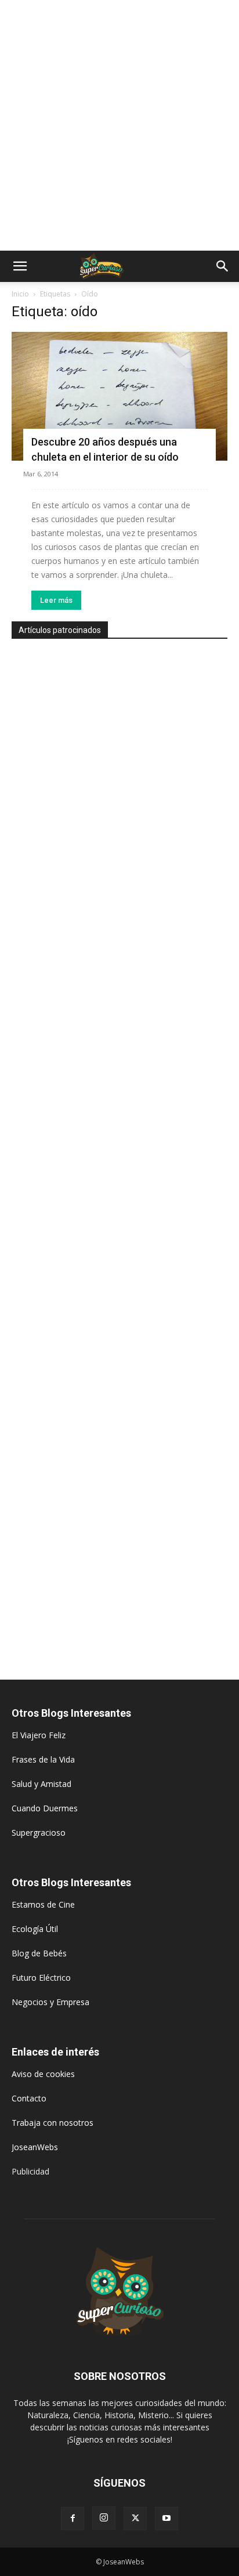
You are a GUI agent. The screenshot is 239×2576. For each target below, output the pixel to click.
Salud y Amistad (41, 1784)
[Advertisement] (119, 125)
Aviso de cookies (43, 2074)
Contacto (29, 2098)
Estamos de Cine (43, 1904)
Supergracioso (39, 1832)
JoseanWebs (35, 2147)
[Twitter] (135, 2519)
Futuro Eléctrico (41, 1978)
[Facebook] (73, 2519)
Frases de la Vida (43, 1759)
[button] (20, 266)
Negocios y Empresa (50, 2002)
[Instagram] (104, 2518)
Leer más (56, 600)
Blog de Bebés (39, 1953)
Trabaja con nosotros (52, 2123)
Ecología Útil (35, 1929)
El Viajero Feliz (39, 1735)
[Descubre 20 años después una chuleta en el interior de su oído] (119, 396)
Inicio (20, 294)
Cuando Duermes (45, 1808)
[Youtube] (166, 2519)
